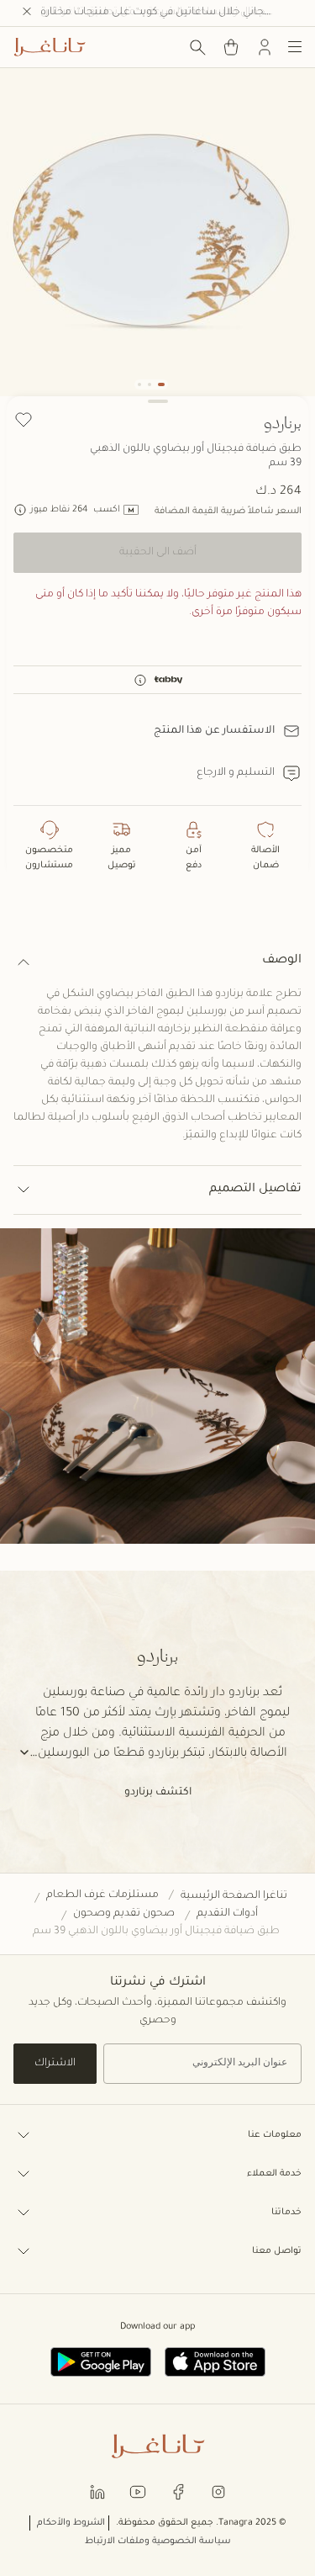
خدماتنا (286, 2213)
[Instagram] (218, 2491)
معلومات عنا (275, 2135)
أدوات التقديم (227, 1914)
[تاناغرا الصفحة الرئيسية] (50, 47)
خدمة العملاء (274, 2174)
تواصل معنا (277, 2251)
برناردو (283, 422)
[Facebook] (178, 2491)
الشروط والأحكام (71, 2523)
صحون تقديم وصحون (124, 1914)
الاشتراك (55, 2064)
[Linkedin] (97, 2491)
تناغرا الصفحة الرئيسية (234, 1896)
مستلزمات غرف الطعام (102, 1895)
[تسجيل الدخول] (265, 47)
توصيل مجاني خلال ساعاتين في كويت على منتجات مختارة (171, 13)
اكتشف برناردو (158, 1793)
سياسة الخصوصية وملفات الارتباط (158, 2542)
